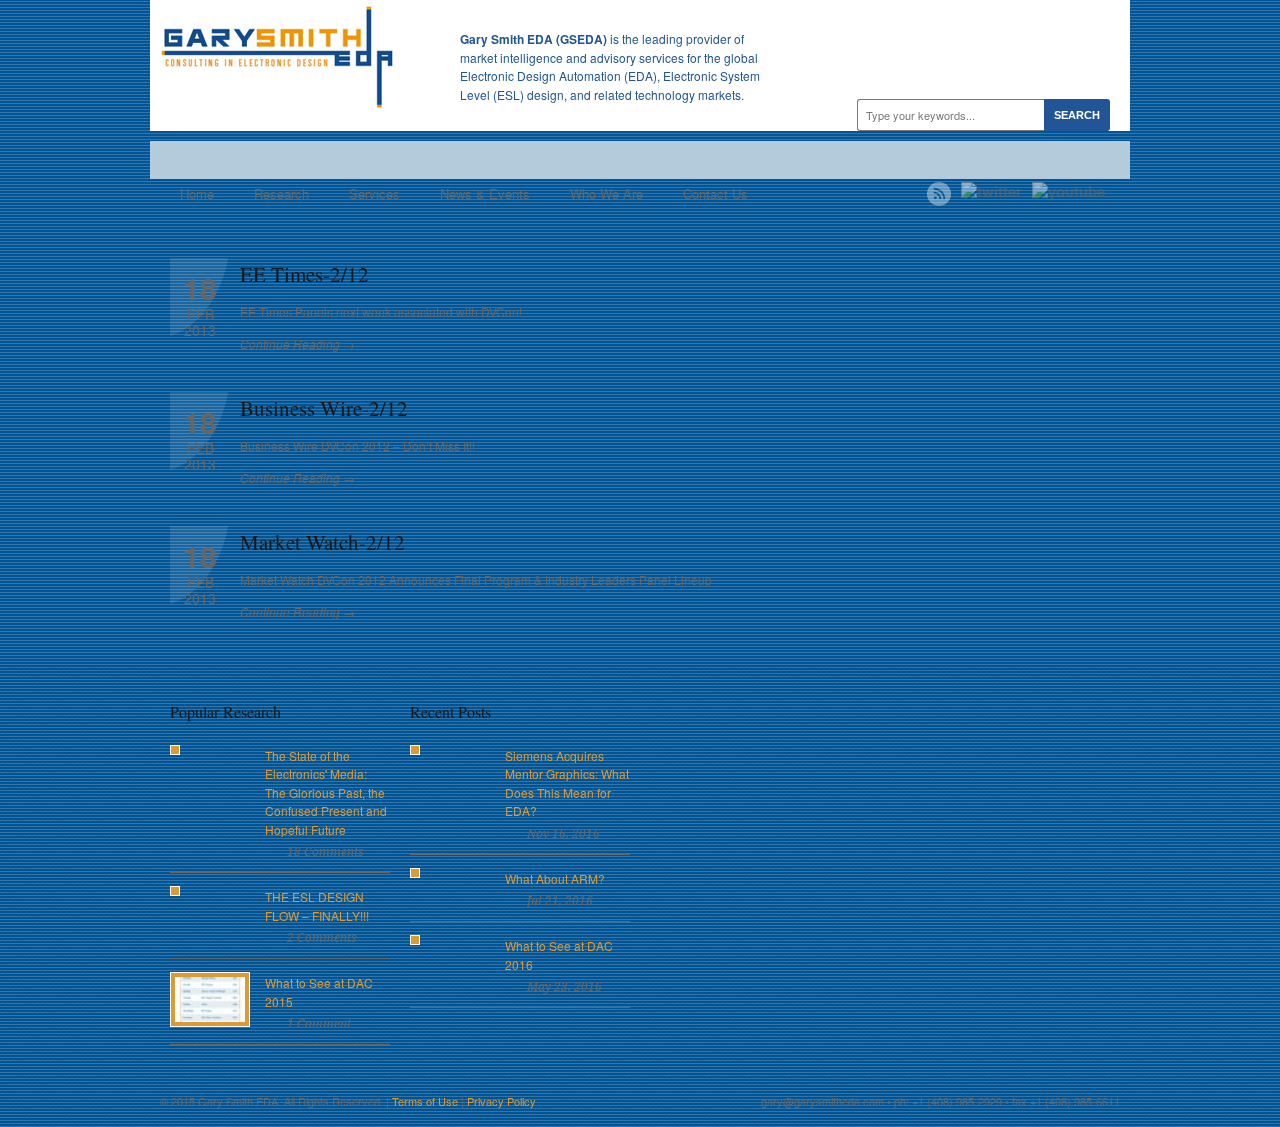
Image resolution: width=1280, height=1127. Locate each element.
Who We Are (606, 193)
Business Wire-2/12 (324, 408)
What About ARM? (555, 878)
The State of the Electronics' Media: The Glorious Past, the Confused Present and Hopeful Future (326, 792)
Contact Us (715, 193)
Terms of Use (425, 1101)
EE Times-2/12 (304, 274)
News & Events (485, 193)
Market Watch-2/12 (322, 542)
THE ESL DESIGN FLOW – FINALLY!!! (317, 906)
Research (281, 193)
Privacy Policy (501, 1101)
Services (374, 193)
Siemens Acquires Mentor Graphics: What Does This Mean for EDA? (567, 783)
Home (197, 193)
